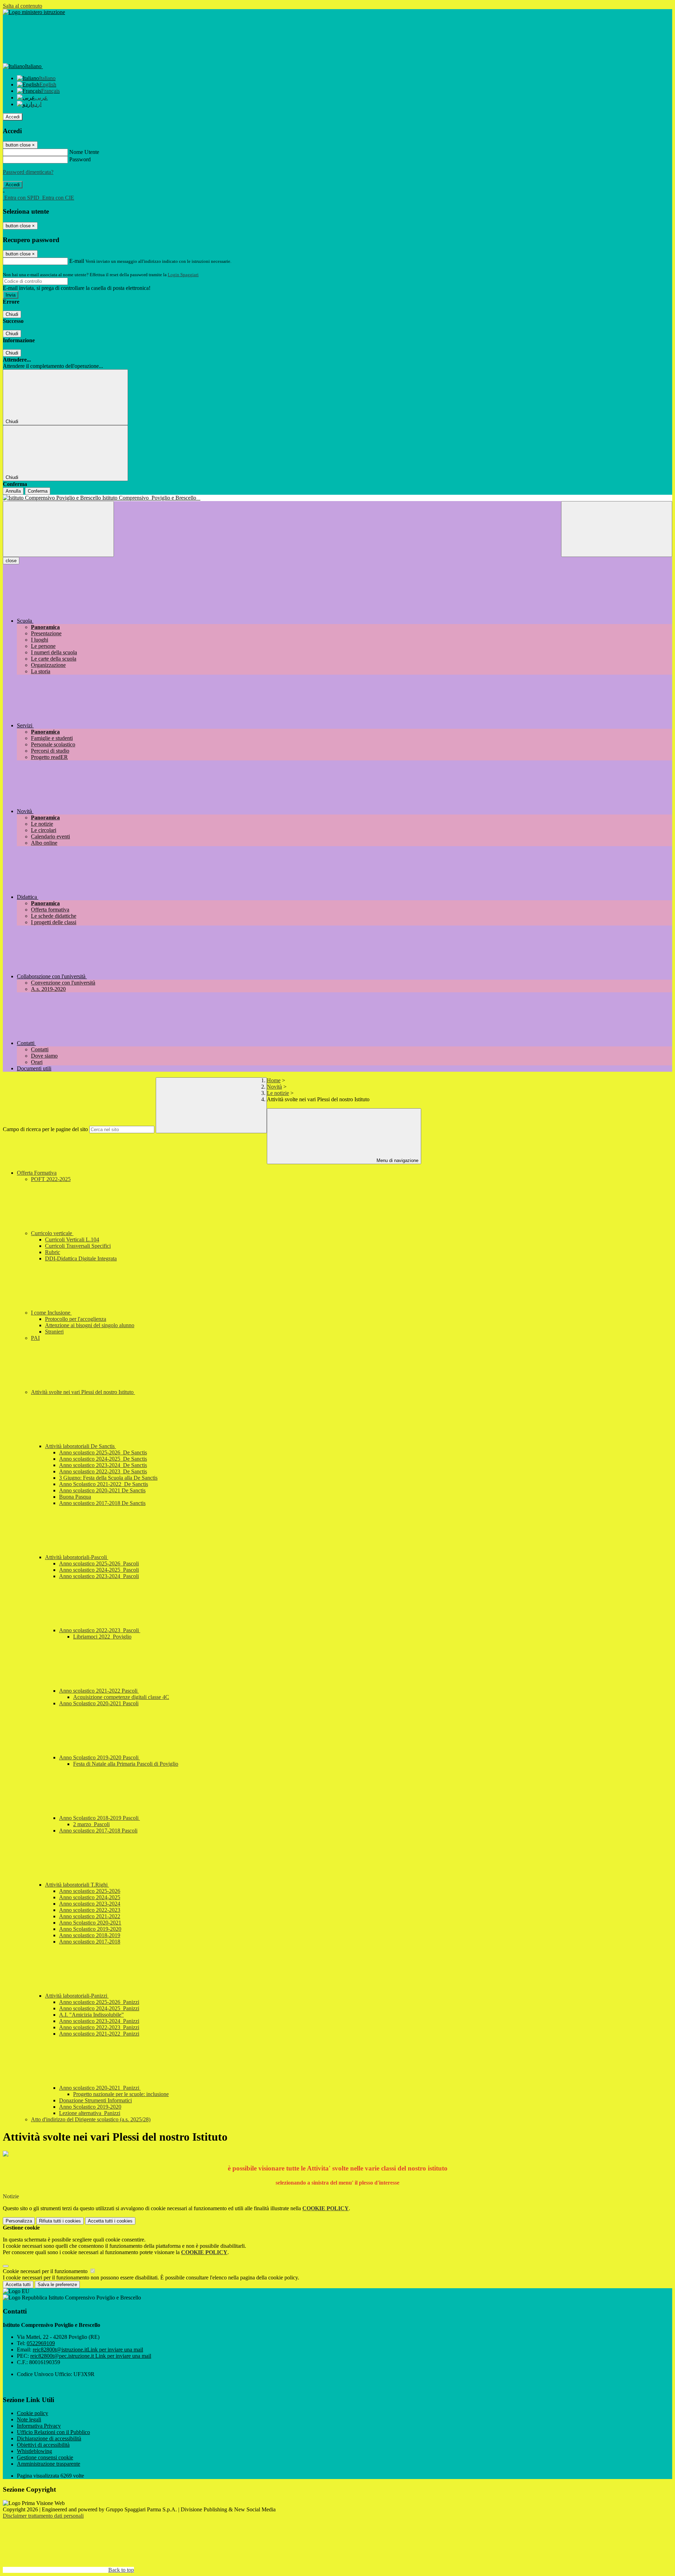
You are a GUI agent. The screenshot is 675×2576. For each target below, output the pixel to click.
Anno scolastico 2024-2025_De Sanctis (103, 1459)
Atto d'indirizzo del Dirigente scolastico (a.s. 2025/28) (91, 2119)
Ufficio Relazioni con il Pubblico (53, 2432)
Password (80, 159)
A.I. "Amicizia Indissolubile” (91, 2015)
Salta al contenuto (22, 6)
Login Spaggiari (183, 275)
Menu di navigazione (397, 1160)
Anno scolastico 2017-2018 (90, 1942)
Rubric (53, 1252)
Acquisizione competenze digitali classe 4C (121, 1697)
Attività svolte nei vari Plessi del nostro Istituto (83, 1392)
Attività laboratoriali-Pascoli (77, 1557)
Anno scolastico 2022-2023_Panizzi (99, 2027)
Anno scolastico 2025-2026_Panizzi (99, 2002)
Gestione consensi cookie (45, 2457)
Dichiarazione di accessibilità (49, 2438)
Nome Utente (84, 152)
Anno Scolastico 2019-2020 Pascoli (99, 1757)
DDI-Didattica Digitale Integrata (81, 1258)
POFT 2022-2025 (51, 1179)
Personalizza (19, 2221)
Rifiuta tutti (60, 2221)
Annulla (13, 491)
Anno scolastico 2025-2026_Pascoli (99, 1563)
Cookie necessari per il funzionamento (46, 2271)
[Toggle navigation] (58, 529)
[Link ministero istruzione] (34, 12)
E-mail (77, 261)
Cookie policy (33, 2413)
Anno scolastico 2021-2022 (90, 1916)
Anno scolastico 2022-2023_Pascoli (100, 1630)
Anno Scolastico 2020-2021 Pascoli (99, 1703)
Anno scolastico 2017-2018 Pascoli (98, 1831)
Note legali (29, 2419)
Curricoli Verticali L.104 (72, 1240)
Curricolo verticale (52, 1233)
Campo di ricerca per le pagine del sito (45, 1129)
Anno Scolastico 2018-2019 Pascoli (99, 1818)
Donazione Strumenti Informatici (95, 2100)
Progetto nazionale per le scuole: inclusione (121, 2094)
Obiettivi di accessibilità (43, 2445)
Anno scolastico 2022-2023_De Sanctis (103, 1471)
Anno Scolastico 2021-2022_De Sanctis (104, 1484)
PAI (35, 1338)
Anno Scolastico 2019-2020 (90, 1929)
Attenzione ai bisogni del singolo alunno (90, 1325)
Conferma (38, 491)
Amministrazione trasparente (49, 2464)
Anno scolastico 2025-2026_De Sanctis (103, 1452)
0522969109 (41, 2343)
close (11, 561)
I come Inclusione (51, 1313)
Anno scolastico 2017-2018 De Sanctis (102, 1503)
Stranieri (54, 1332)
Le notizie (278, 1093)
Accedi (13, 117)
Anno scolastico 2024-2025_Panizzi (99, 2008)
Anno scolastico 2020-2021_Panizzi (100, 2088)
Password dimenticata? (28, 172)
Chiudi (12, 314)
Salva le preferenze (57, 2285)
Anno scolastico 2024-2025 (90, 1897)
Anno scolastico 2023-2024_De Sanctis (103, 1465)
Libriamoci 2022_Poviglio (102, 1637)
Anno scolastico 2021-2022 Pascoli (99, 1691)
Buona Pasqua (75, 1497)
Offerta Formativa (37, 1173)
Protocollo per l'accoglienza (76, 1319)
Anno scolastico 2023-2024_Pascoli (99, 1576)
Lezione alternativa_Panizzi (90, 2113)
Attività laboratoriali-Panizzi (77, 1996)
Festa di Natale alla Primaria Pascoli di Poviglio (126, 1764)
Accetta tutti (110, 2221)
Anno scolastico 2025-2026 (90, 1891)
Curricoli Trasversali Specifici (78, 1246)
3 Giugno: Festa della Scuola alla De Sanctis (108, 1478)
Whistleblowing (34, 2451)
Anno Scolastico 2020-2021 (90, 1923)
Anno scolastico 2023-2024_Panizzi (99, 2021)
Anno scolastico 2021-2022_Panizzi (99, 2034)
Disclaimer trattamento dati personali (43, 2516)
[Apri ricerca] (617, 529)
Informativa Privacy (39, 2426)
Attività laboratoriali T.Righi (77, 1885)
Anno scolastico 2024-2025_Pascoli (99, 1570)
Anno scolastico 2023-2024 (90, 1904)
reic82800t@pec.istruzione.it (91, 2356)
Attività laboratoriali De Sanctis (81, 1446)
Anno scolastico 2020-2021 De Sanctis (102, 1490)
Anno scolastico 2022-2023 (90, 1910)
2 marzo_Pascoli (91, 1824)
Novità (274, 1087)
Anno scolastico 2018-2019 (90, 1935)
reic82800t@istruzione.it (88, 2350)
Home (274, 1080)
